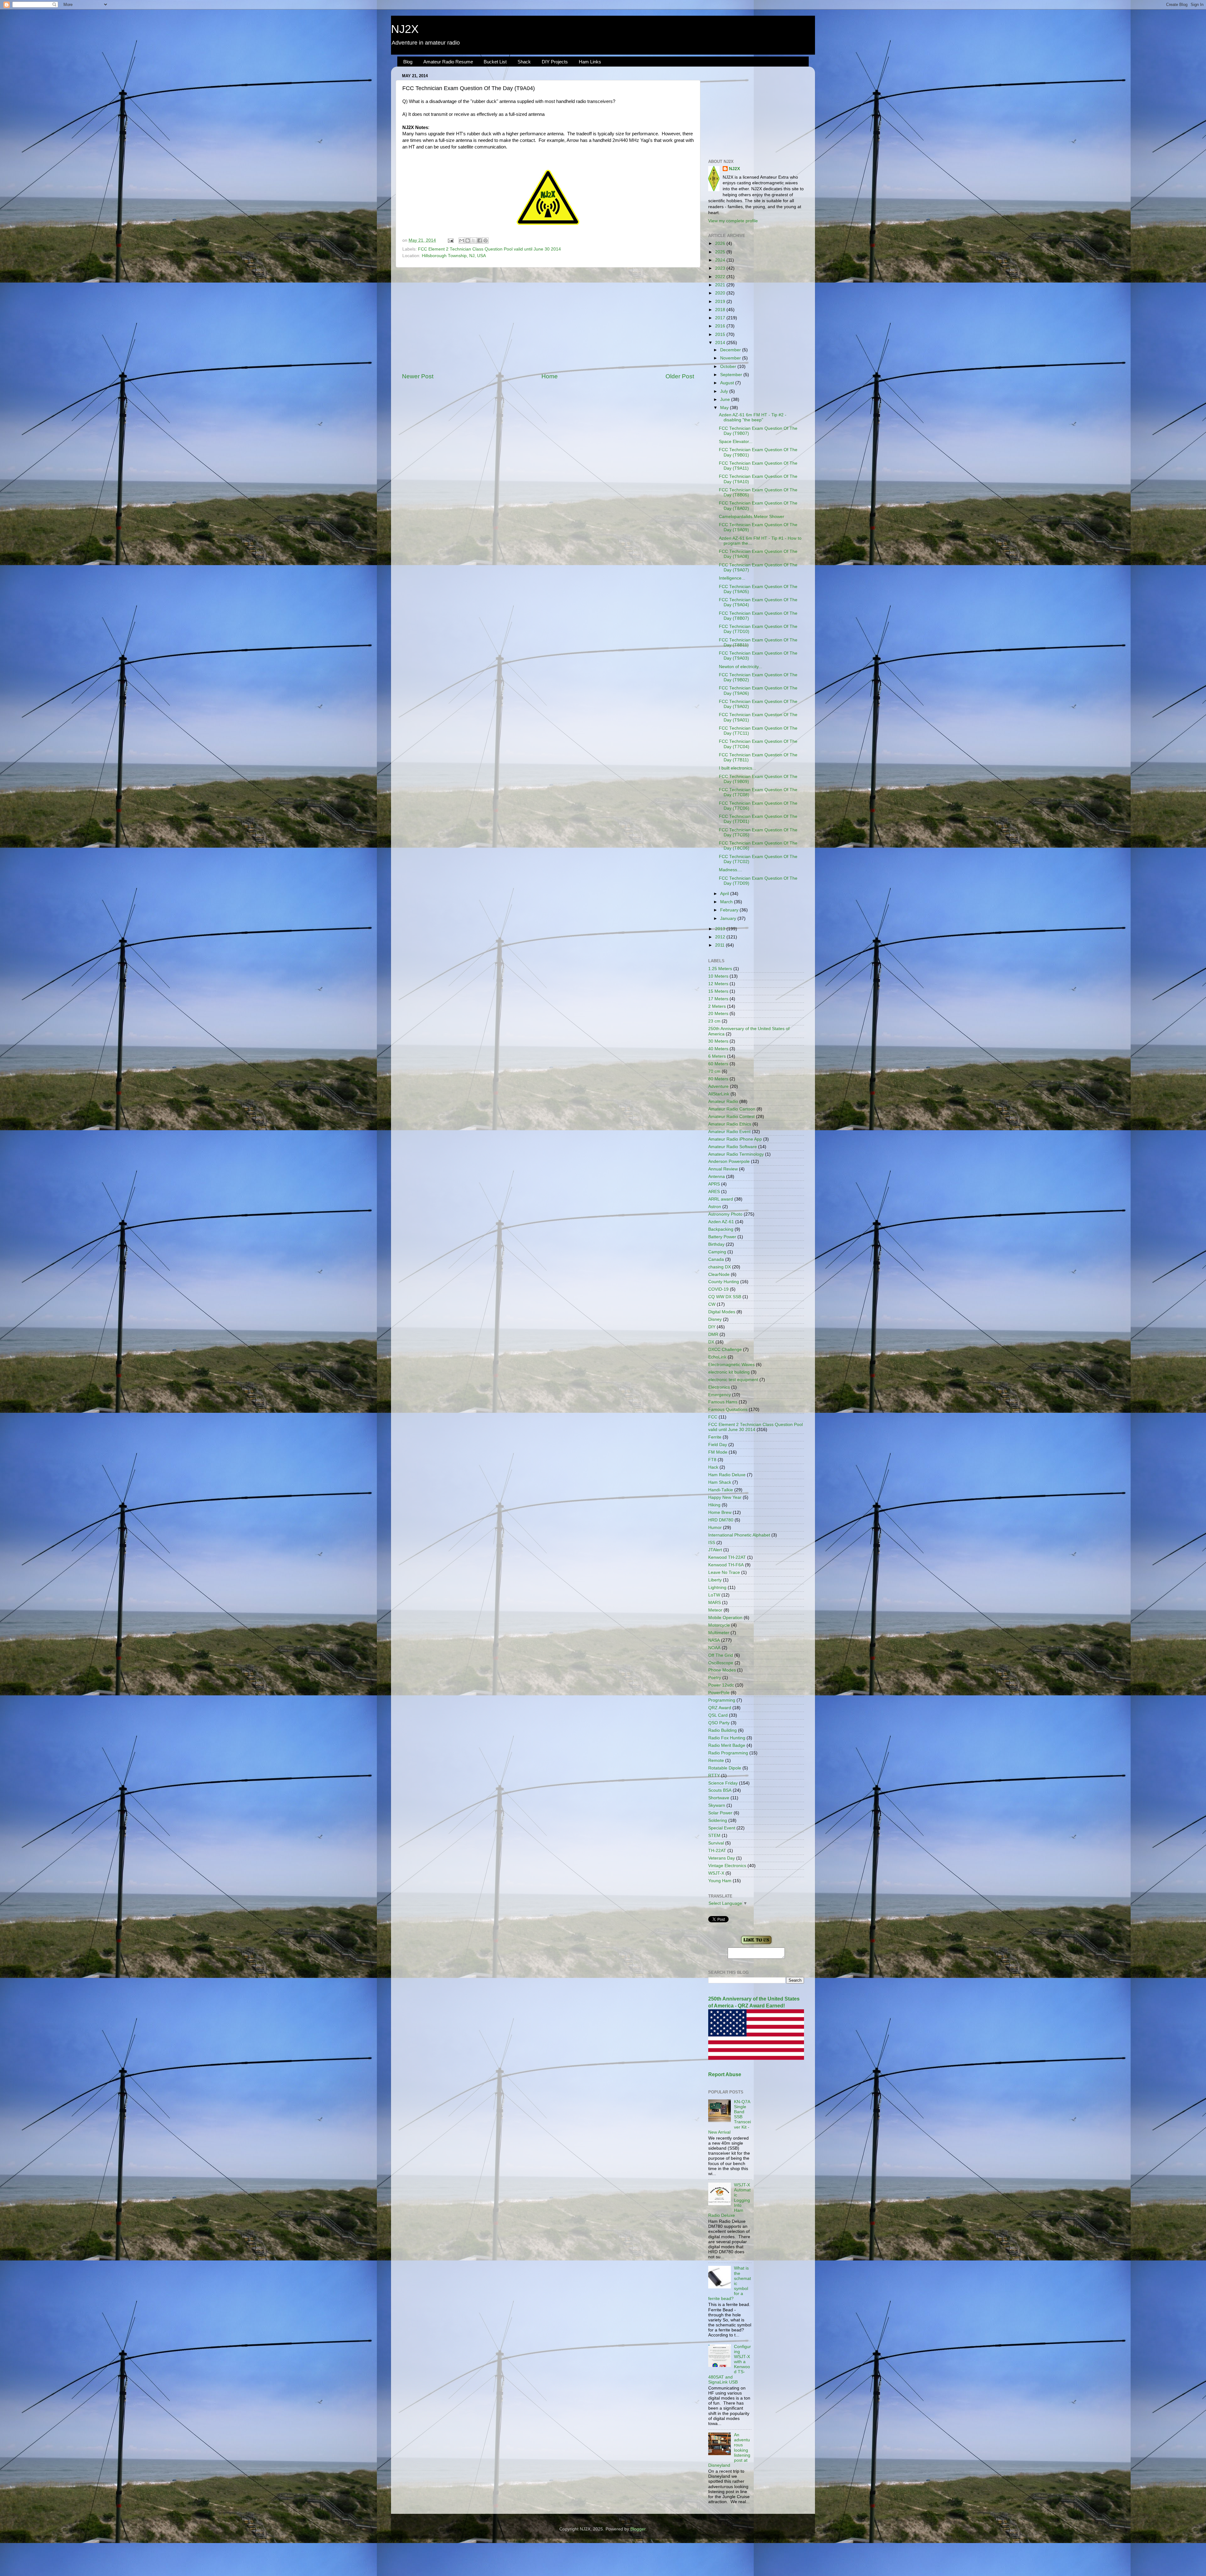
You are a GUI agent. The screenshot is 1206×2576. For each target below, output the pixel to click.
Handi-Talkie (721, 1490)
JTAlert (715, 1550)
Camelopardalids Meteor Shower (752, 517)
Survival (716, 1843)
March (727, 902)
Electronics (719, 1387)
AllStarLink (719, 1094)
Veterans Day (722, 1858)
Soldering (718, 1820)
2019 (721, 302)
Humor (715, 1528)
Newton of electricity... (741, 667)
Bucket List (495, 62)
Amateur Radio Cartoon (732, 1109)
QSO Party (719, 1723)
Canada (716, 1259)
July (725, 391)
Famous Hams (723, 1402)
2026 (721, 243)
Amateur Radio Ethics (730, 1124)
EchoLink (717, 1357)
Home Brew (720, 1512)
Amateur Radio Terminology (736, 1154)
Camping (717, 1252)
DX (711, 1342)
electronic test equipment (733, 1380)
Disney (715, 1319)
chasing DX (720, 1267)
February (730, 910)
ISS (712, 1543)
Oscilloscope (721, 1663)
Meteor (715, 1610)
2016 (721, 326)
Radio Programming (728, 1753)
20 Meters (718, 1014)
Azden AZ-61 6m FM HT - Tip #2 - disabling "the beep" (753, 417)
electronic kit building (729, 1372)
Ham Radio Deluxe (727, 1475)
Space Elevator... (736, 442)
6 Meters (717, 1056)
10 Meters (718, 976)
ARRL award (721, 1199)
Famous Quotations (728, 1410)
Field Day (718, 1445)
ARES (714, 1192)
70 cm (714, 1071)
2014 (721, 343)
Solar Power (720, 1813)
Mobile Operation (725, 1618)
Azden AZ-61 (721, 1222)
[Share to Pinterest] (486, 240)
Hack (713, 1467)
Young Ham (720, 1881)
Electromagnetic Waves (731, 1365)
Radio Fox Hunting (727, 1738)
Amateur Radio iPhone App (735, 1139)
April (725, 894)
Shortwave (719, 1798)
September (732, 375)
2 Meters (717, 1006)
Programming (722, 1700)
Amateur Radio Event (729, 1132)
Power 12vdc (721, 1685)
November (731, 358)
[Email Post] (450, 240)
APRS (714, 1184)
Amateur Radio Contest (731, 1117)
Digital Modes (722, 1312)
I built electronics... (737, 768)
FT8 (712, 1460)
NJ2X (405, 29)
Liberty (715, 1580)
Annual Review (723, 1169)
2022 (721, 277)
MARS (714, 1603)
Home (550, 376)
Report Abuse (725, 2074)
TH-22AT (717, 1851)
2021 (721, 285)
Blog (408, 62)
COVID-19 (718, 1289)
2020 (721, 293)
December (731, 350)
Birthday (716, 1244)
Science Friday (723, 1783)
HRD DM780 (721, 1520)
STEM (714, 1836)
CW (712, 1304)
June (726, 400)
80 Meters (718, 1079)
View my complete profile (733, 221)
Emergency (720, 1395)
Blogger (638, 2529)
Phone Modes (722, 1670)
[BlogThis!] (468, 240)
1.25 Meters (720, 969)
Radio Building (723, 1730)
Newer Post (418, 376)
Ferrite (715, 1437)
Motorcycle (719, 1625)
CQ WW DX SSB (725, 1297)
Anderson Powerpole (729, 1161)
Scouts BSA (720, 1790)
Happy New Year (725, 1497)
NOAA (714, 1648)
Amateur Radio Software (733, 1147)
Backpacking (721, 1229)
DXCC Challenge (725, 1350)
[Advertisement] (548, 320)
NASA (714, 1640)
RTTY (714, 1776)
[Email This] (462, 240)
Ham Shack (720, 1482)
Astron (715, 1207)
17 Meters (718, 999)
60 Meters (718, 1064)
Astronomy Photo (725, 1214)
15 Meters (718, 991)
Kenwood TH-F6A (726, 1565)
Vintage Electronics (727, 1866)
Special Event (722, 1828)
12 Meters (718, 984)
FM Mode (718, 1452)
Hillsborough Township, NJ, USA (454, 256)
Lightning (717, 1588)
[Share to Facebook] (480, 240)
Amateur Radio (723, 1102)
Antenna (717, 1177)
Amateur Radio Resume (448, 62)
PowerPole (719, 1693)
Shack (524, 62)
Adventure (718, 1086)
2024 (721, 260)
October (729, 367)
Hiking (714, 1505)
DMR (713, 1334)
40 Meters (718, 1049)
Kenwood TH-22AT (727, 1557)
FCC (713, 1417)
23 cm (714, 1021)
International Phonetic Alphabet (739, 1535)
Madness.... (731, 870)
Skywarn (717, 1805)
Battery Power (722, 1237)
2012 (721, 937)
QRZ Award (720, 1708)
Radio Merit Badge (727, 1745)
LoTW (714, 1595)
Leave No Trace (724, 1572)
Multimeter (719, 1633)
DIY (712, 1327)
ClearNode (719, 1274)
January (729, 918)
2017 (721, 318)
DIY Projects (555, 62)
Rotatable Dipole (725, 1768)
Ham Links (590, 62)
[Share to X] (474, 240)
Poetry (715, 1678)
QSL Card (718, 1715)
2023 (721, 268)
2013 (721, 929)
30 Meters (718, 1041)
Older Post (680, 376)
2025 (721, 252)
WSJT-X (716, 1873)
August (728, 383)
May (725, 408)
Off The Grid (721, 1655)
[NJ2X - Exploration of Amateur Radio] (756, 1944)
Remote (716, 1761)
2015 (721, 335)
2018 (721, 310)
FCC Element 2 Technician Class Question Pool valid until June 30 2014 (489, 249)
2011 (720, 945)
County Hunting (724, 1282)
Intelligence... (732, 578)
